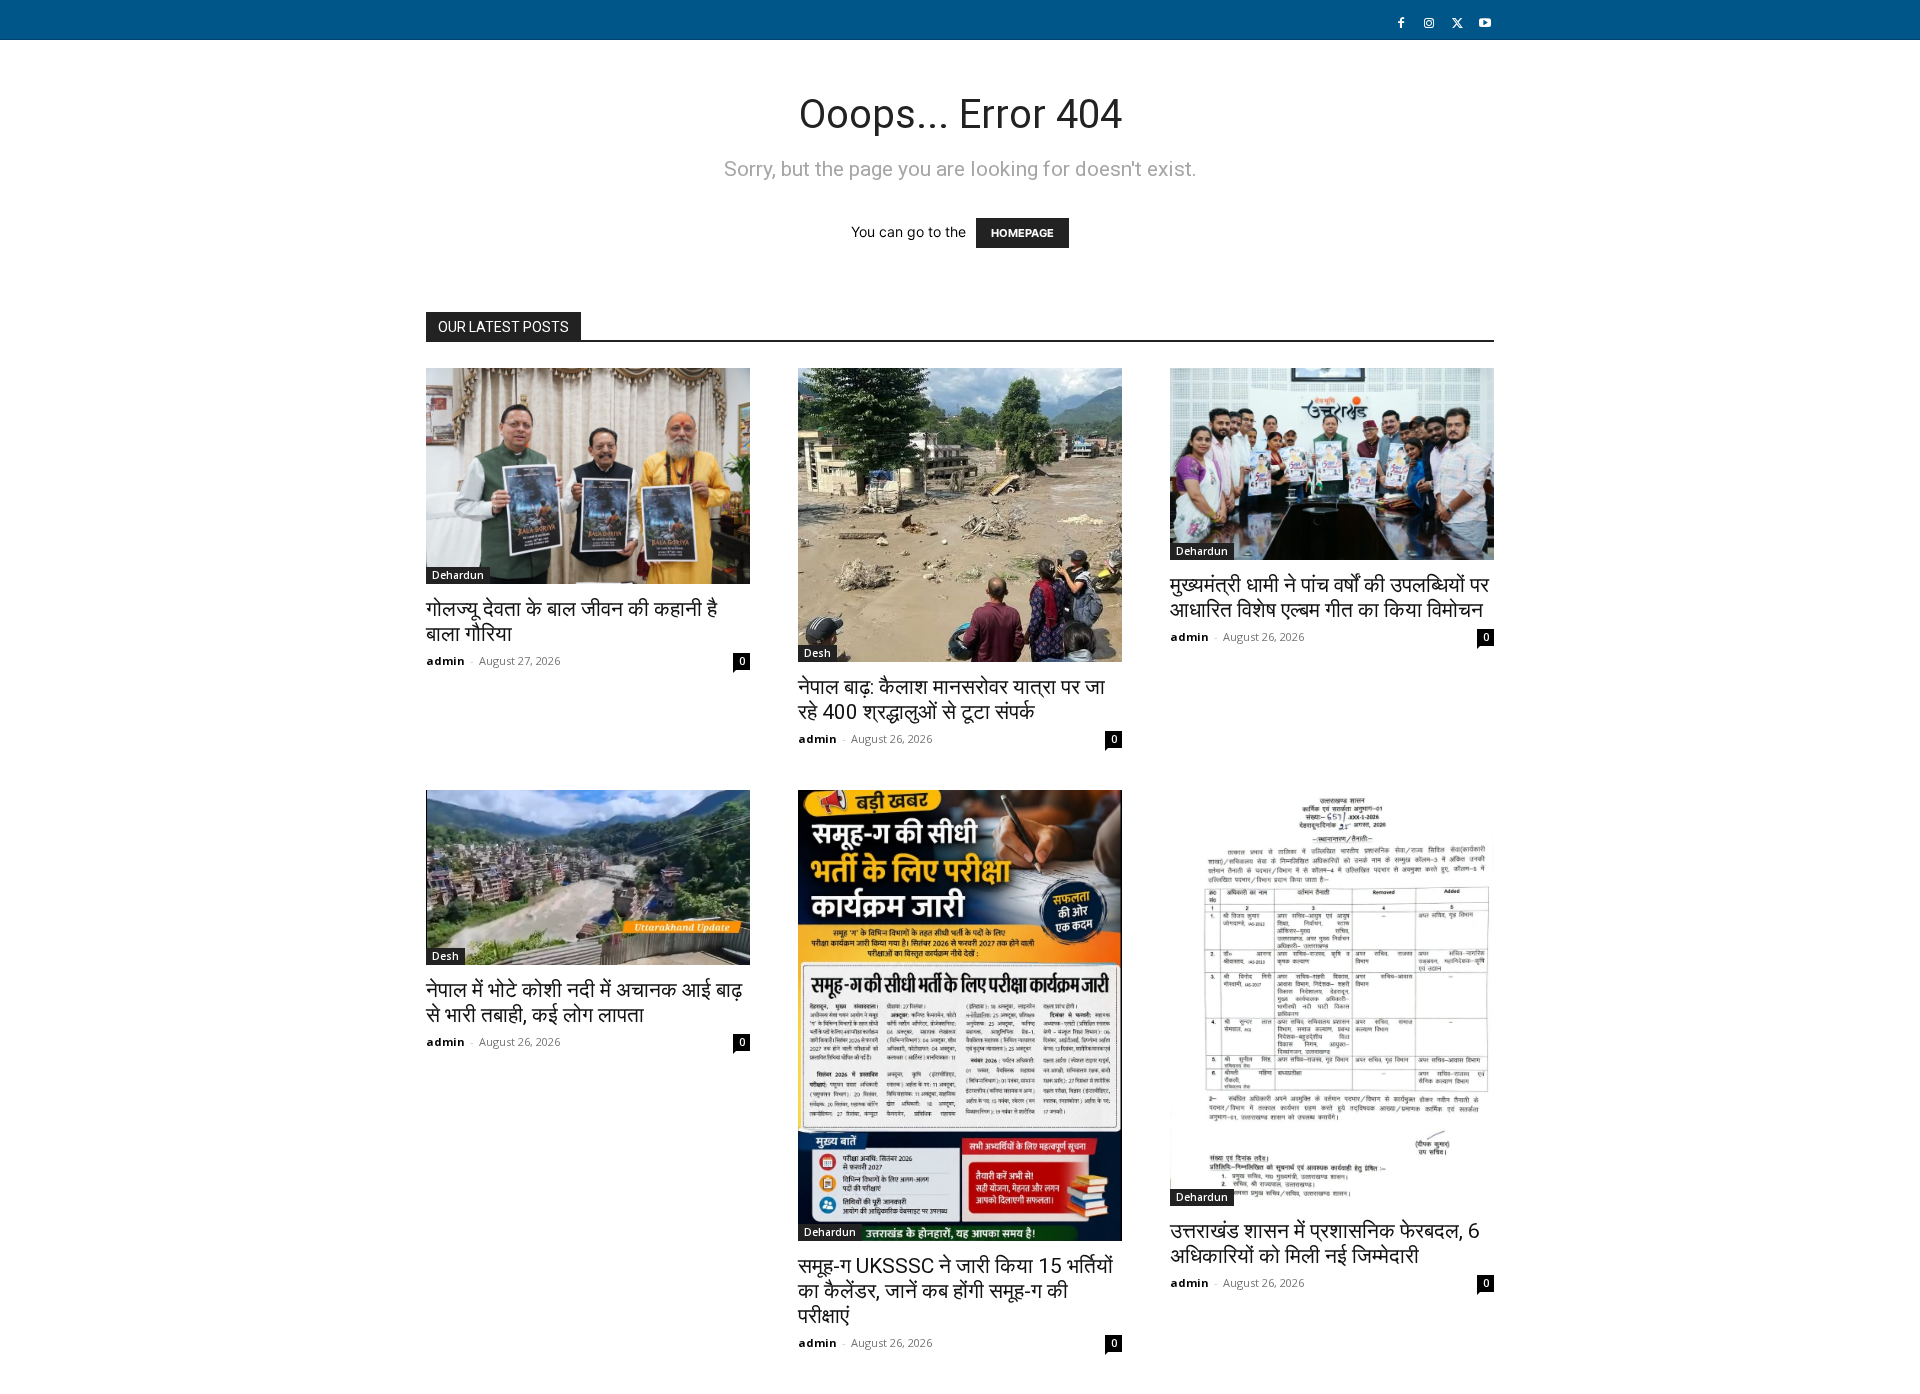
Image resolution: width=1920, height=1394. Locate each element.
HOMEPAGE (1022, 233)
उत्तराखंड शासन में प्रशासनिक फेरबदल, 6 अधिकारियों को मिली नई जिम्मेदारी (1325, 1243)
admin (445, 660)
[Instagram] (1429, 24)
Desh (817, 653)
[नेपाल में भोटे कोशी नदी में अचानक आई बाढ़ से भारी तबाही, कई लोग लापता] (588, 877)
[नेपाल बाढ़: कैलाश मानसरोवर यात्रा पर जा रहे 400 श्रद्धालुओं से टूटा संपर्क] (960, 515)
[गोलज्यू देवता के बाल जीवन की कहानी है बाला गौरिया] (588, 476)
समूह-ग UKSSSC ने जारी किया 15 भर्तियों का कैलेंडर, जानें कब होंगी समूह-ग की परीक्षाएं (955, 1291)
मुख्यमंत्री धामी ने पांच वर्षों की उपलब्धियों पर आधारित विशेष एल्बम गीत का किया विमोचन (1329, 597)
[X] (1457, 24)
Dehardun (458, 575)
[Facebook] (1401, 24)
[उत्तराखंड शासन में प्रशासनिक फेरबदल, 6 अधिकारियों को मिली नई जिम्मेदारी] (1332, 998)
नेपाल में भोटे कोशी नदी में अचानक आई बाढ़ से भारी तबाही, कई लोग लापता (584, 1002)
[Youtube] (1485, 24)
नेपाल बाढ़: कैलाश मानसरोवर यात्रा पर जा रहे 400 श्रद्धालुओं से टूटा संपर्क (951, 699)
